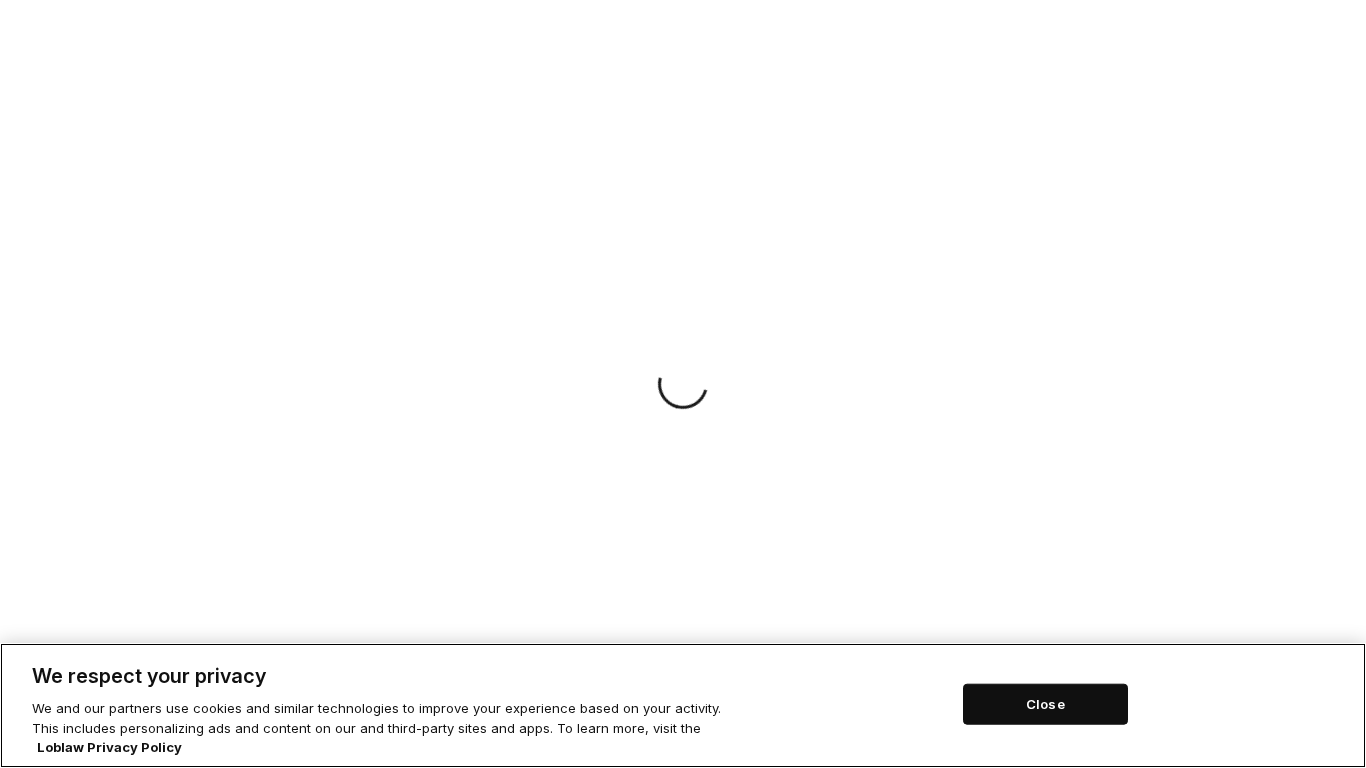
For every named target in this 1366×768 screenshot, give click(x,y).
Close (1045, 703)
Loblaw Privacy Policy (109, 747)
